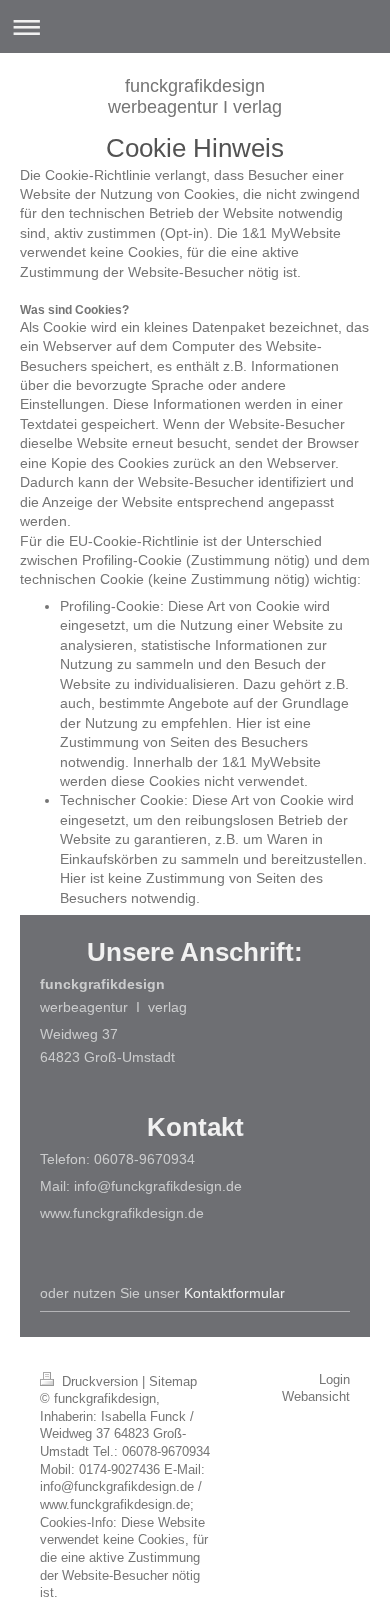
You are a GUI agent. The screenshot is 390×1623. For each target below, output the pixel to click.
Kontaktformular (234, 1293)
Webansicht (316, 1397)
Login (334, 1380)
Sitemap (173, 1382)
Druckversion (100, 1382)
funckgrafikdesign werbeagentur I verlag (195, 96)
